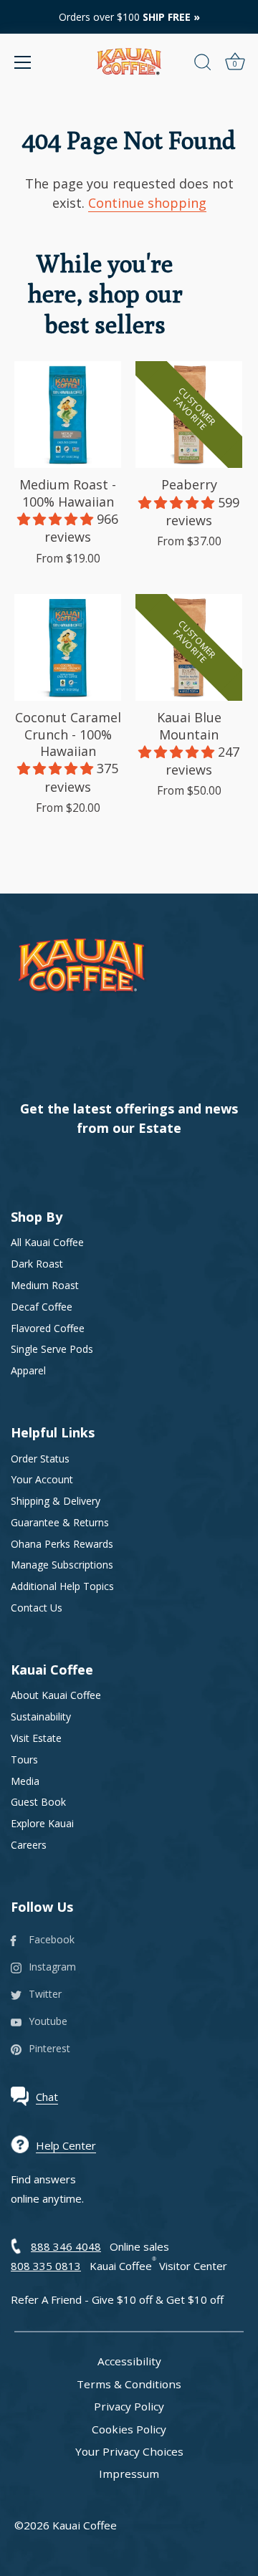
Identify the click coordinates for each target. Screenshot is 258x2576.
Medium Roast (45, 1285)
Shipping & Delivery (56, 1501)
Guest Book (38, 1802)
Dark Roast (37, 1264)
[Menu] (23, 62)
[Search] (203, 64)
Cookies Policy (129, 2429)
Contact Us (37, 1608)
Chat (47, 2097)
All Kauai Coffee (47, 1242)
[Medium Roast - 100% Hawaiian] (68, 415)
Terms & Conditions (129, 2384)
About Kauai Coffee (56, 1695)
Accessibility (129, 2361)
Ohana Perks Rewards (62, 1544)
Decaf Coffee (42, 1307)
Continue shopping (147, 203)
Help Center (66, 2145)
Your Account (42, 1479)
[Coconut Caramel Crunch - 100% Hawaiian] (68, 647)
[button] (57, 519)
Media (25, 1781)
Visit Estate (36, 1738)
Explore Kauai (42, 1823)
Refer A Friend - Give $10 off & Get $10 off (117, 2299)
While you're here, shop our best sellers (105, 294)
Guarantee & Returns (60, 1522)
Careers (29, 1845)
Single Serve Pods (52, 1349)
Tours (24, 1759)
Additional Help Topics (62, 1586)
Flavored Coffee (48, 1328)
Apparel (28, 1370)
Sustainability (41, 1716)
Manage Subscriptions (62, 1565)
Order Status (40, 1459)
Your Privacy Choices (129, 2451)
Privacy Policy (129, 2406)
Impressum (129, 2474)
